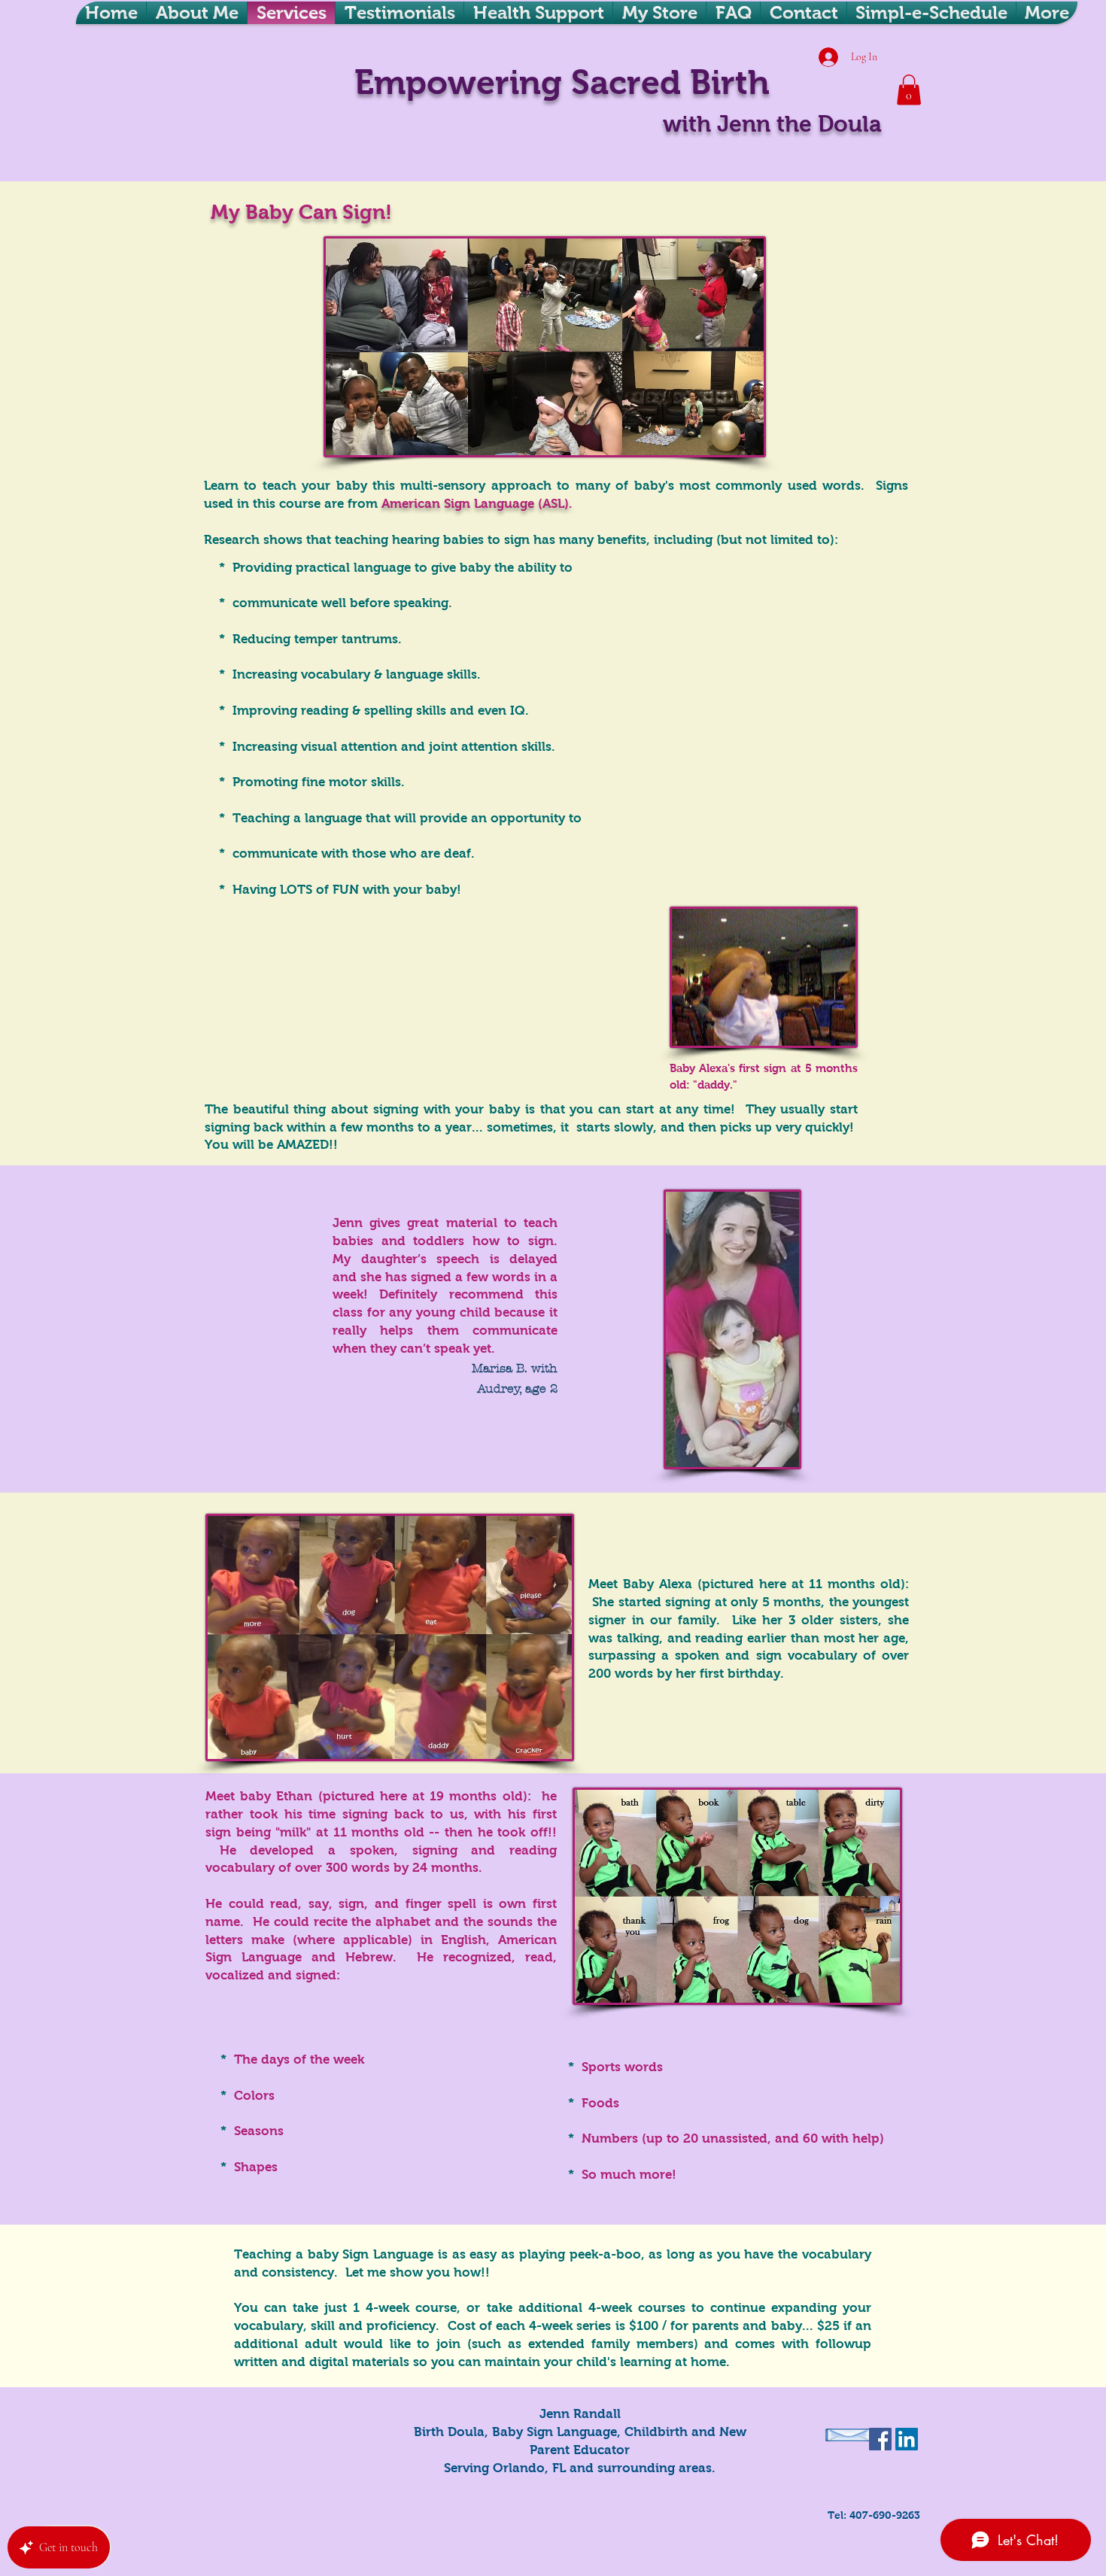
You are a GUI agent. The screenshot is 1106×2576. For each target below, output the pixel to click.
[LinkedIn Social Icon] (907, 2439)
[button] (909, 90)
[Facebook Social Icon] (880, 2439)
